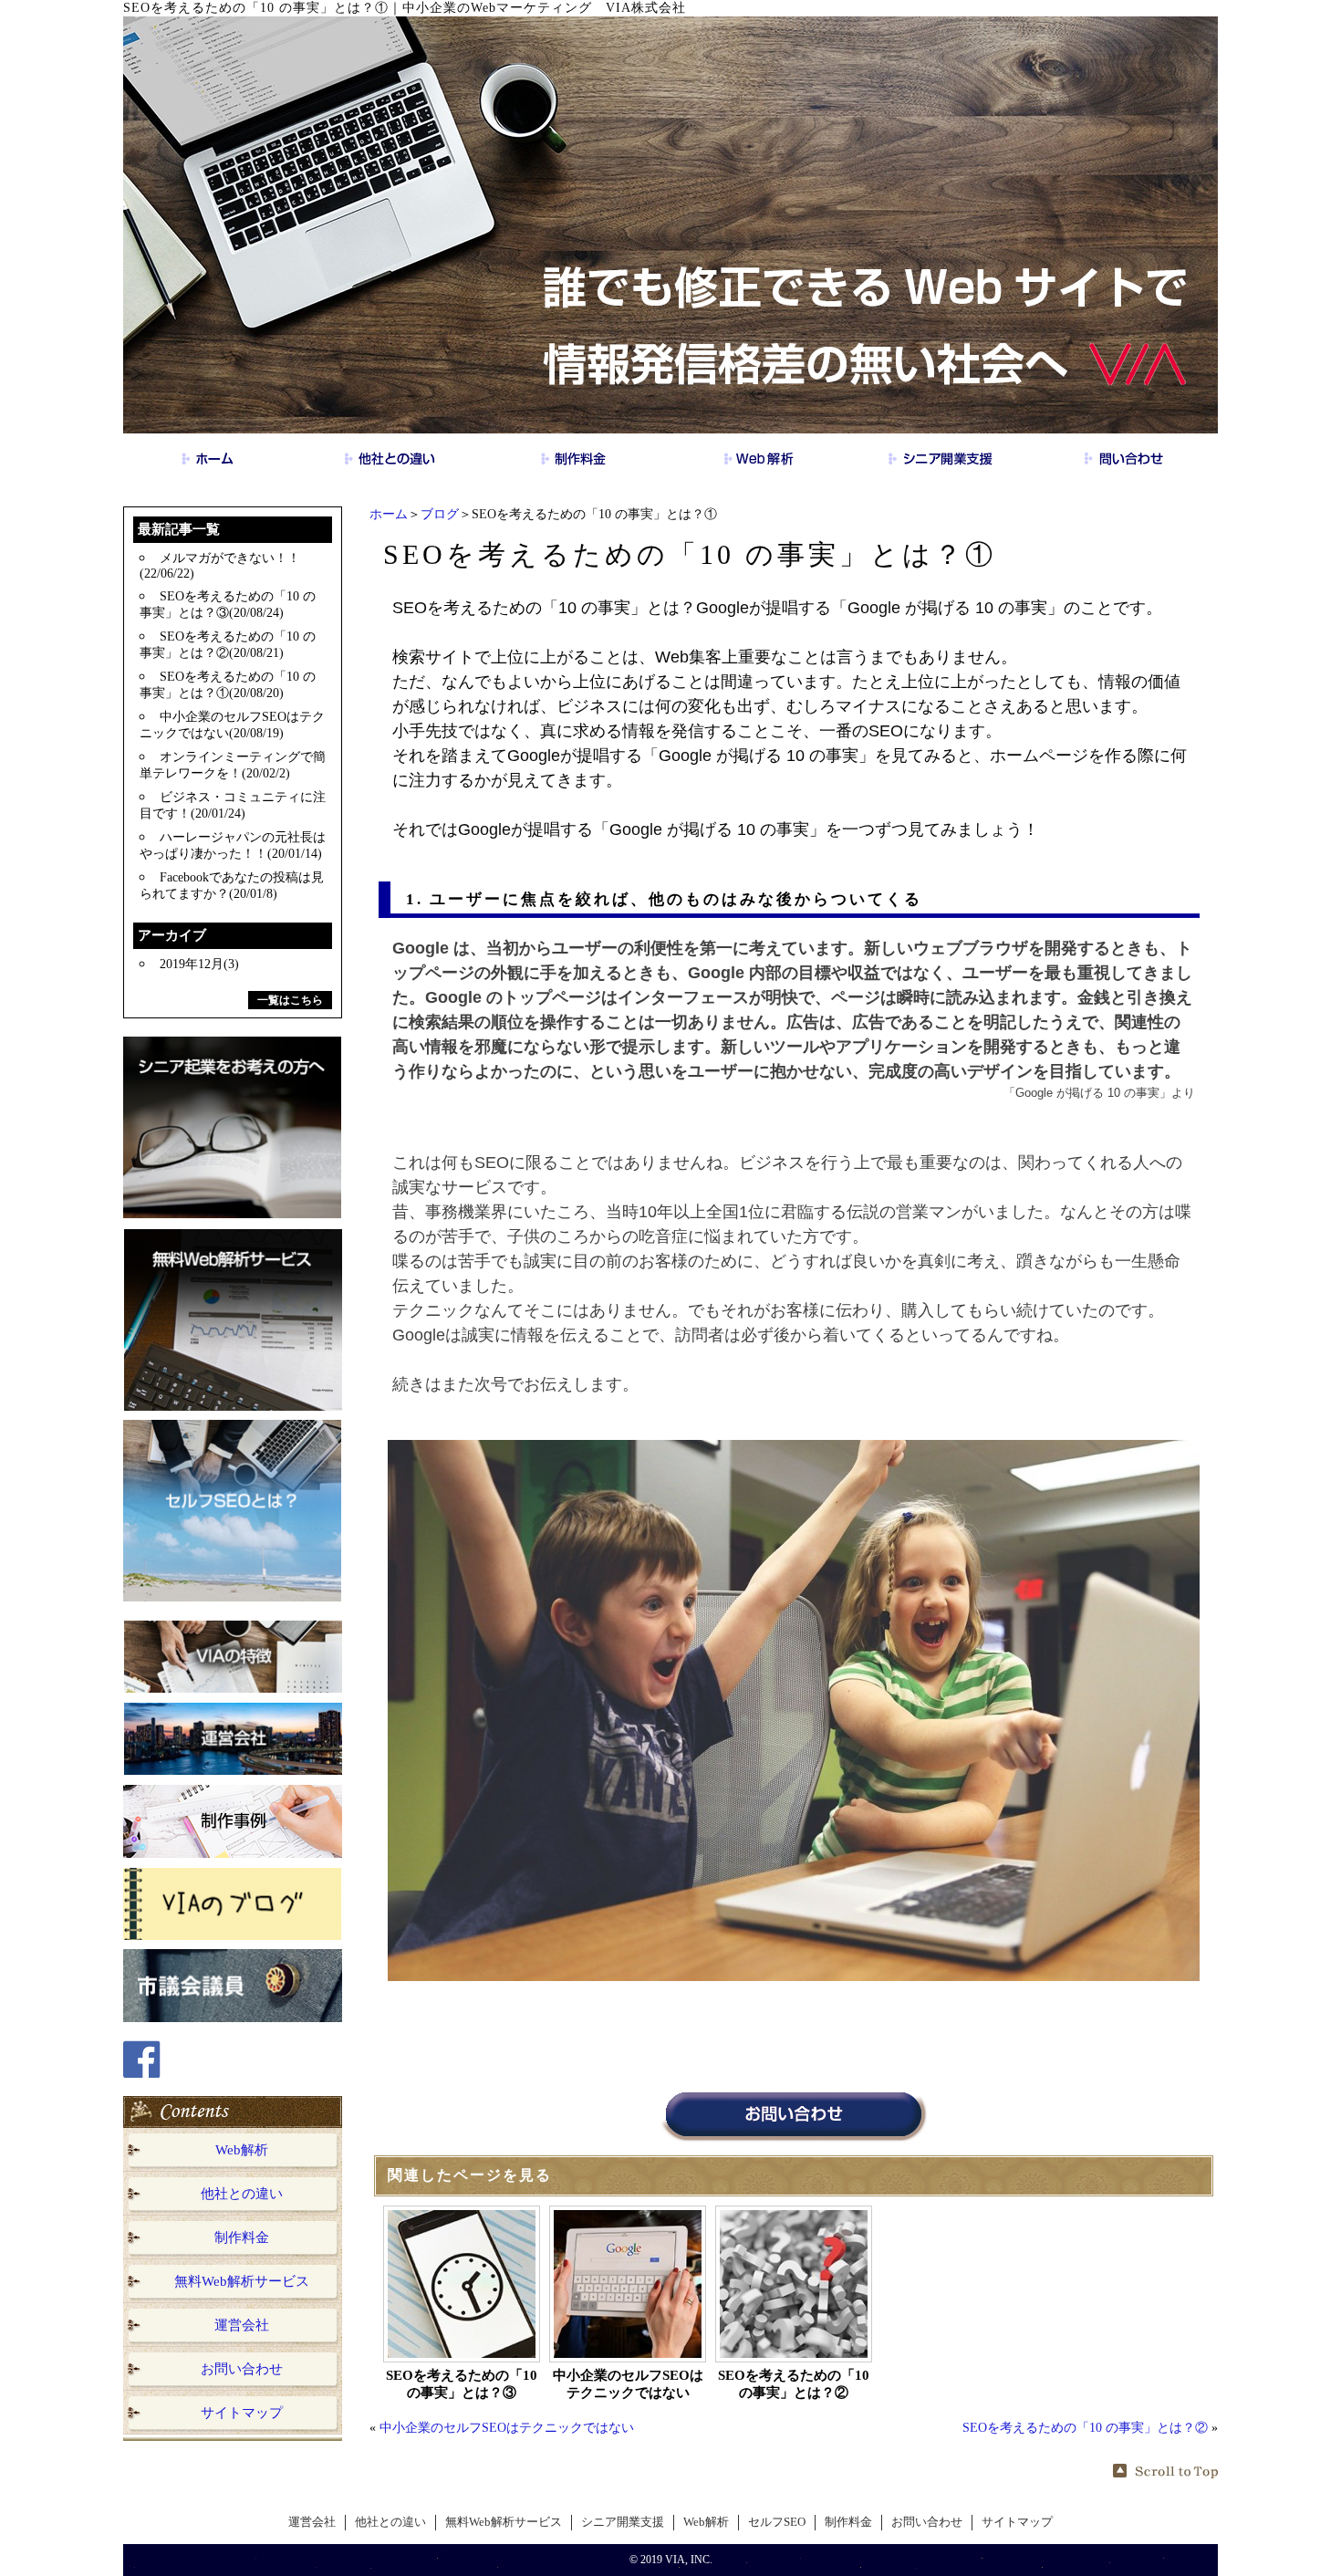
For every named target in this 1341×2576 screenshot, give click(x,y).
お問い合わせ (242, 2369)
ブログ (440, 514)
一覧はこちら (290, 1000)
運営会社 (242, 2325)
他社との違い (242, 2194)
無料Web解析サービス (242, 2281)
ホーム (389, 514)
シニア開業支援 (623, 2522)
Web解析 (242, 2150)
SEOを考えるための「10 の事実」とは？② (794, 2384)
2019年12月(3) (199, 964)
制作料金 (242, 2237)
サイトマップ (242, 2413)
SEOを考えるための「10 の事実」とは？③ (462, 2384)
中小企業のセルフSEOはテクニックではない (628, 2384)
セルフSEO (777, 2522)
